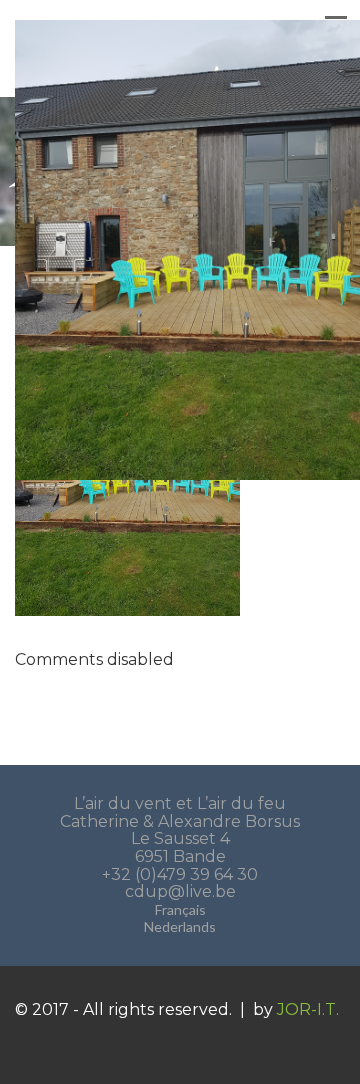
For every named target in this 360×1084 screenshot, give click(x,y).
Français (180, 909)
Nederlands (180, 926)
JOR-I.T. (308, 1009)
